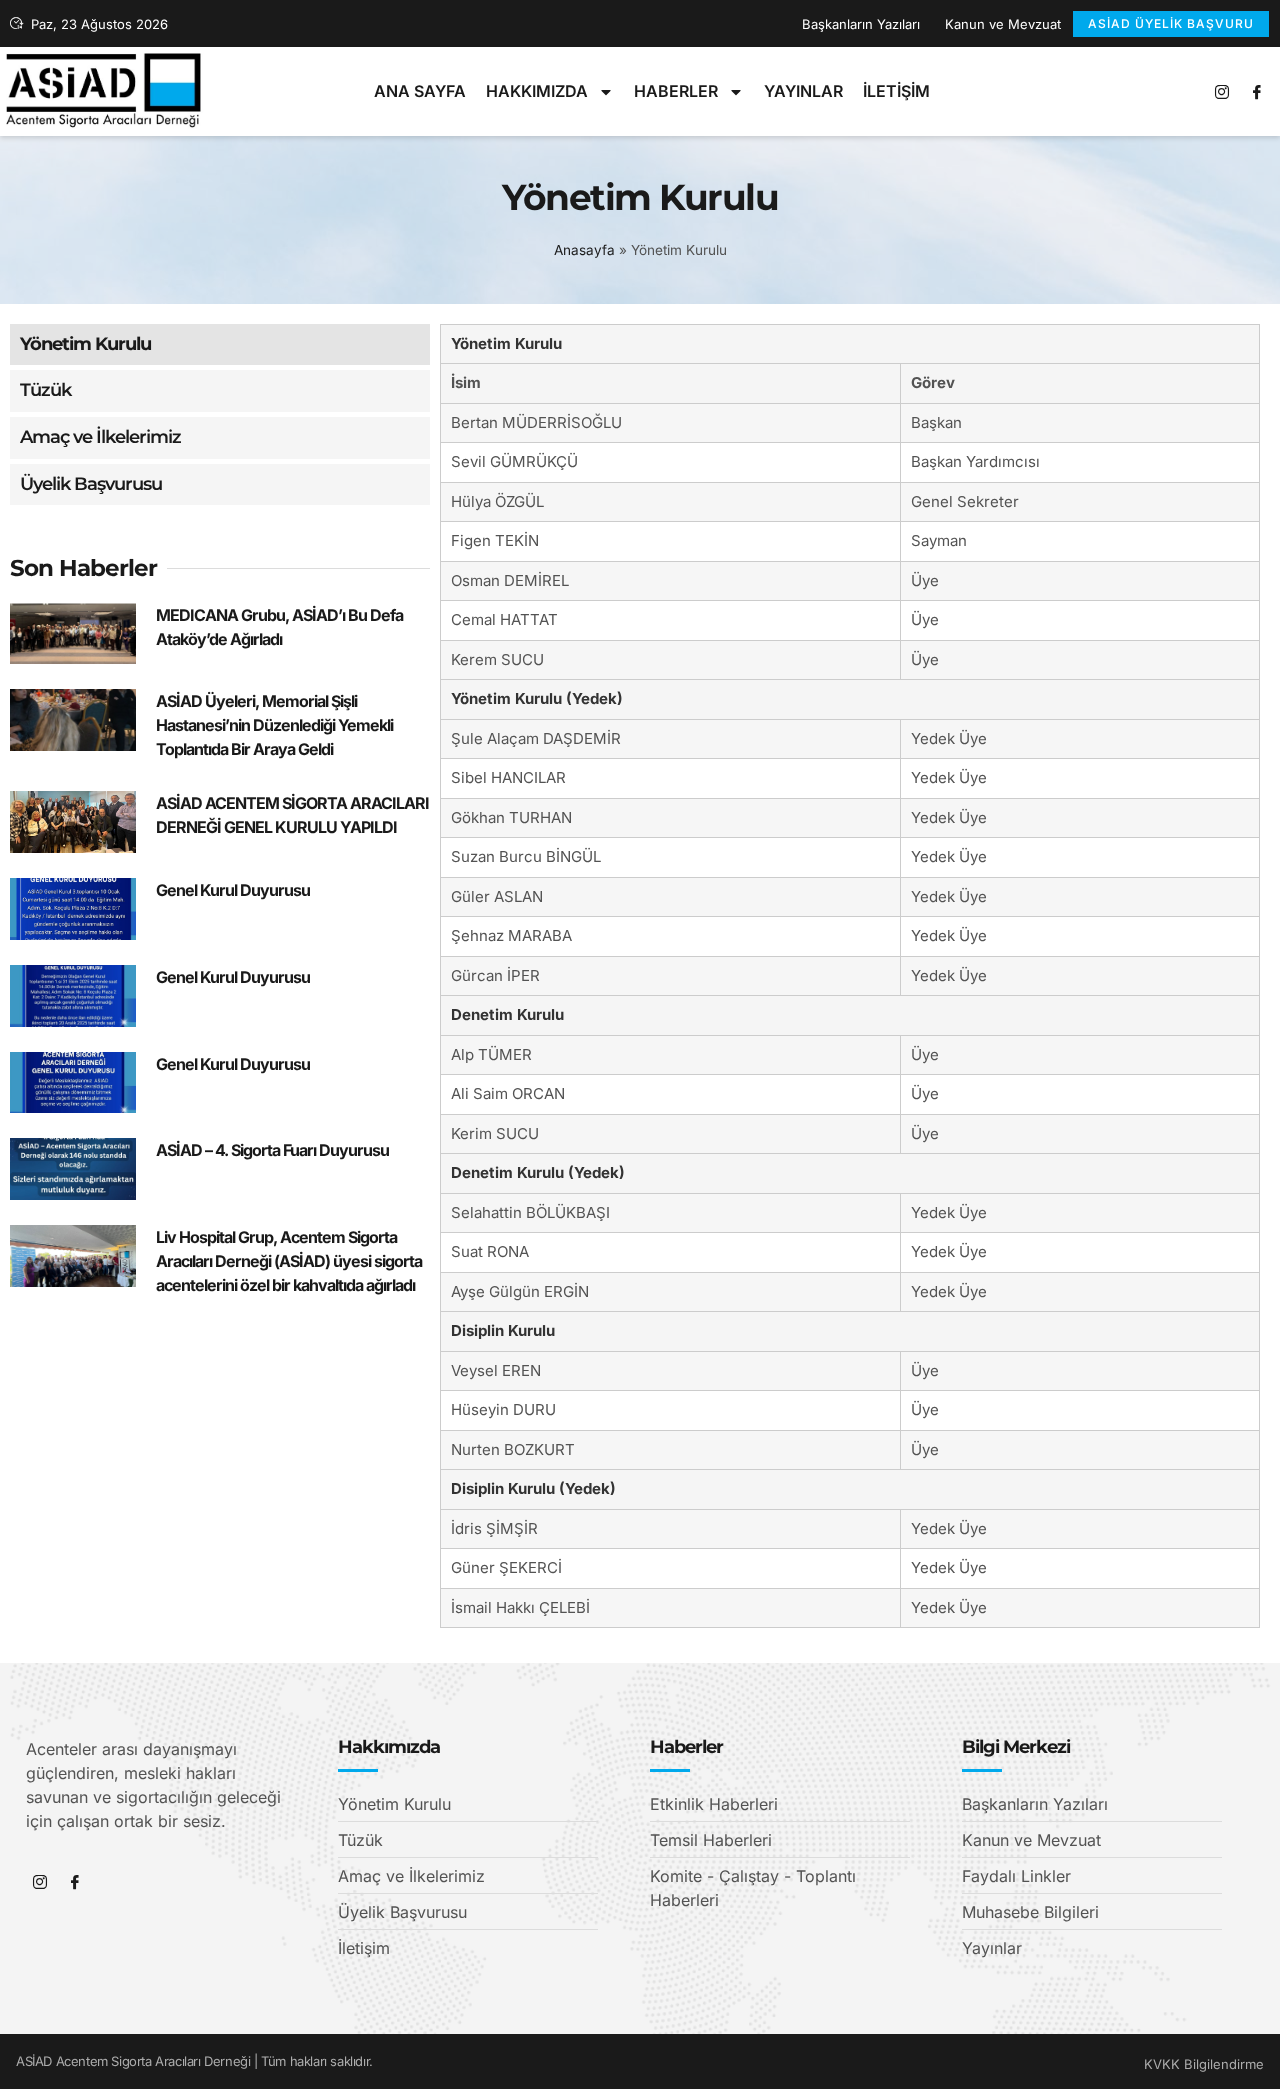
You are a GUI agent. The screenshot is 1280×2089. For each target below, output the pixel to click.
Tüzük (45, 390)
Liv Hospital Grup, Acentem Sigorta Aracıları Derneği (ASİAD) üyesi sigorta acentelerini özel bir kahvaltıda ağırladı (289, 1261)
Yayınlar (803, 91)
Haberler (676, 91)
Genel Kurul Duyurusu (233, 890)
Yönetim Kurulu (85, 344)
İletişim (896, 91)
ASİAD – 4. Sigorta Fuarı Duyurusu (272, 1150)
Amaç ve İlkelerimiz (100, 437)
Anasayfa (584, 250)
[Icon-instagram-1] (1222, 92)
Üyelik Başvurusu (91, 484)
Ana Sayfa (420, 91)
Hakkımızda (537, 91)
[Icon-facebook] (1257, 92)
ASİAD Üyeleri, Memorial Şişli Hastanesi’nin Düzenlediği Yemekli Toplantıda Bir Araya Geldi (274, 725)
